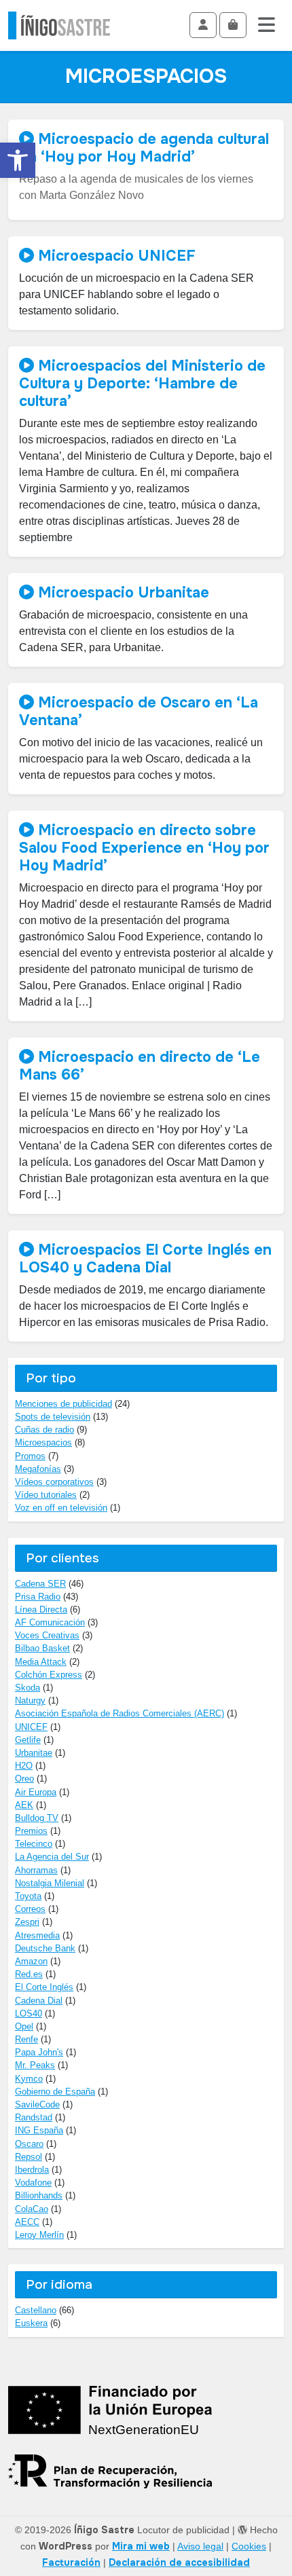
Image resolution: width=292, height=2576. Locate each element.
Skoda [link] (28, 1688)
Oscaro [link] (29, 2144)
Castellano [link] (36, 2310)
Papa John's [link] (39, 2052)
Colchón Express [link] (49, 1675)
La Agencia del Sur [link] (52, 1857)
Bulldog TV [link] (37, 1818)
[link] (18, 160)
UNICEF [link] (31, 1727)
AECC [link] (27, 2222)
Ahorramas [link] (36, 1870)
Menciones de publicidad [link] (63, 1404)
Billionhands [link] (39, 2195)
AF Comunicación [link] (50, 1622)
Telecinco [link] (34, 1844)
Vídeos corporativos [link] (54, 1482)
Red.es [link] (29, 1974)
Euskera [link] (31, 2323)
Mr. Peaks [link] (35, 2065)
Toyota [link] (28, 1896)
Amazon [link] (31, 1961)
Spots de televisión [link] (53, 1417)
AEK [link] (24, 1805)
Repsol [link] (29, 2157)
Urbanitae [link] (34, 1753)
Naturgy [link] (30, 1700)
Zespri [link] (27, 1922)
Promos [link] (30, 1456)
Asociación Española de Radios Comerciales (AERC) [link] (120, 1713)
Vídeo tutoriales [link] (46, 1495)
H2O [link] (24, 1766)
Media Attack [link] (41, 1662)
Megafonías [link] (38, 1469)
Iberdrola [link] (32, 2170)
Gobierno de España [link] (55, 2092)
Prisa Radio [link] (38, 1597)
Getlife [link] (28, 1740)
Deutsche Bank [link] (45, 1948)
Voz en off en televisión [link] (61, 1508)
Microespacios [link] (43, 1442)
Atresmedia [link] (37, 1935)
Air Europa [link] (36, 1792)
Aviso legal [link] (200, 2546)
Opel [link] (24, 2026)
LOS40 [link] (29, 2013)
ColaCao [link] (32, 2209)
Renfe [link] (26, 2039)
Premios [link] (31, 1831)
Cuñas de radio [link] (44, 1430)
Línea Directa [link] (41, 1609)
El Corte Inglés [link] (44, 1987)
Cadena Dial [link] (39, 2001)
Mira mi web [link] (141, 2546)
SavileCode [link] (37, 2104)
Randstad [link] (34, 2117)
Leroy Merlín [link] (39, 2235)
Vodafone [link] (33, 2183)
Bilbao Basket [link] (42, 1648)
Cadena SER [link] (40, 1584)
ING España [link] (39, 2130)
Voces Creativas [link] (47, 1635)
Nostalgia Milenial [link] (50, 1883)
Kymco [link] (29, 2079)
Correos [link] (30, 1909)
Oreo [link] (24, 1779)
